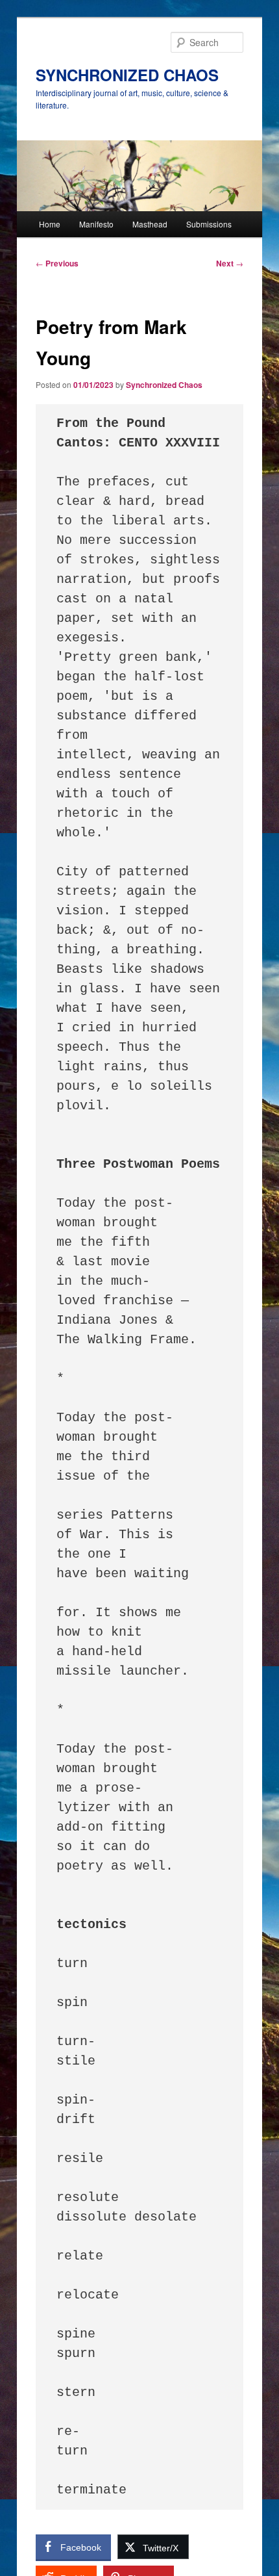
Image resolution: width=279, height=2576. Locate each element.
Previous (57, 263)
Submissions (209, 224)
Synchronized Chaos (164, 385)
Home (50, 224)
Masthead (150, 224)
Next (230, 263)
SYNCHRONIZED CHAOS (127, 75)
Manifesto (96, 224)
